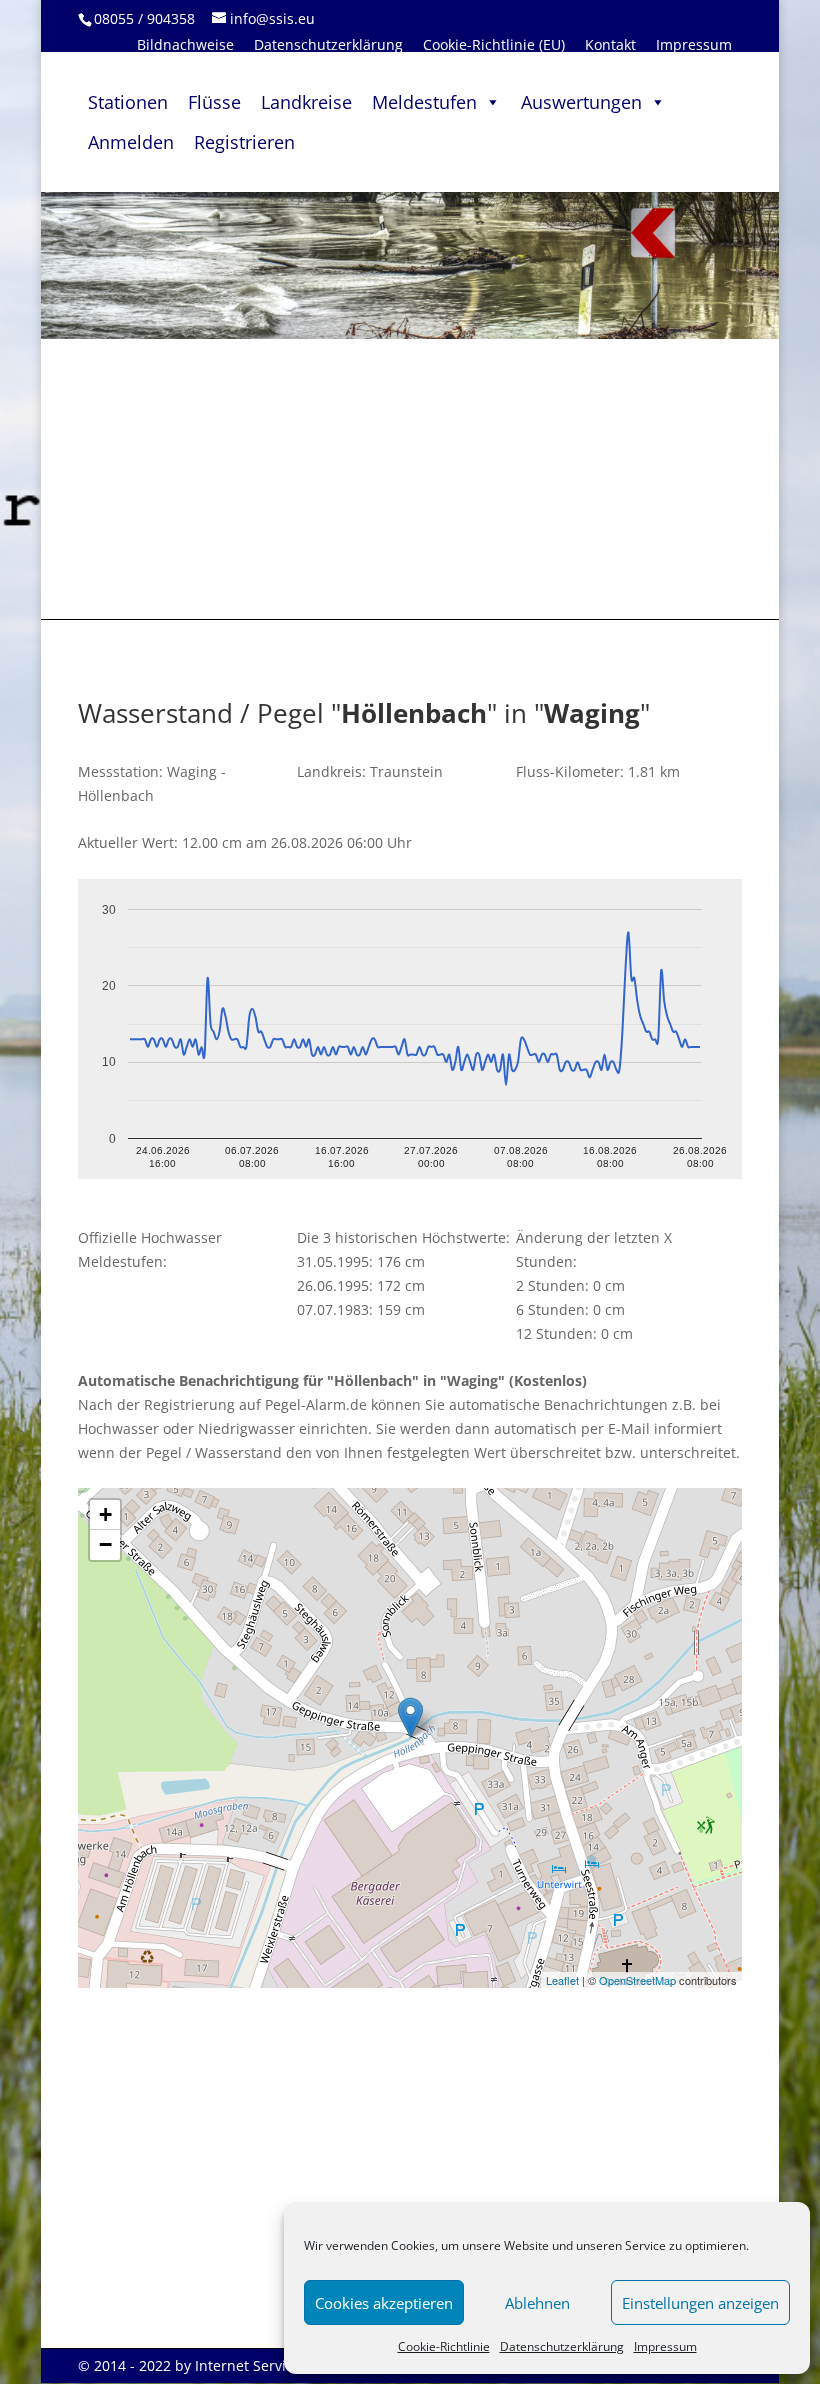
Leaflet (562, 1980)
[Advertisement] (410, 479)
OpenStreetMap (637, 1980)
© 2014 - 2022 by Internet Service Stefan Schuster (244, 2365)
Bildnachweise (185, 44)
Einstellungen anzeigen (700, 2303)
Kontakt (610, 44)
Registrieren (244, 142)
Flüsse (214, 102)
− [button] (105, 1544)
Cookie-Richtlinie (444, 2346)
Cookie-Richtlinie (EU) (494, 44)
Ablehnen (537, 2303)
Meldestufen (424, 102)
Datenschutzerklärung (562, 2346)
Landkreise (306, 102)
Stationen (128, 102)
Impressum (665, 2346)
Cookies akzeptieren (384, 2303)
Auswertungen (581, 102)
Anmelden (131, 142)
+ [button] (105, 1514)
